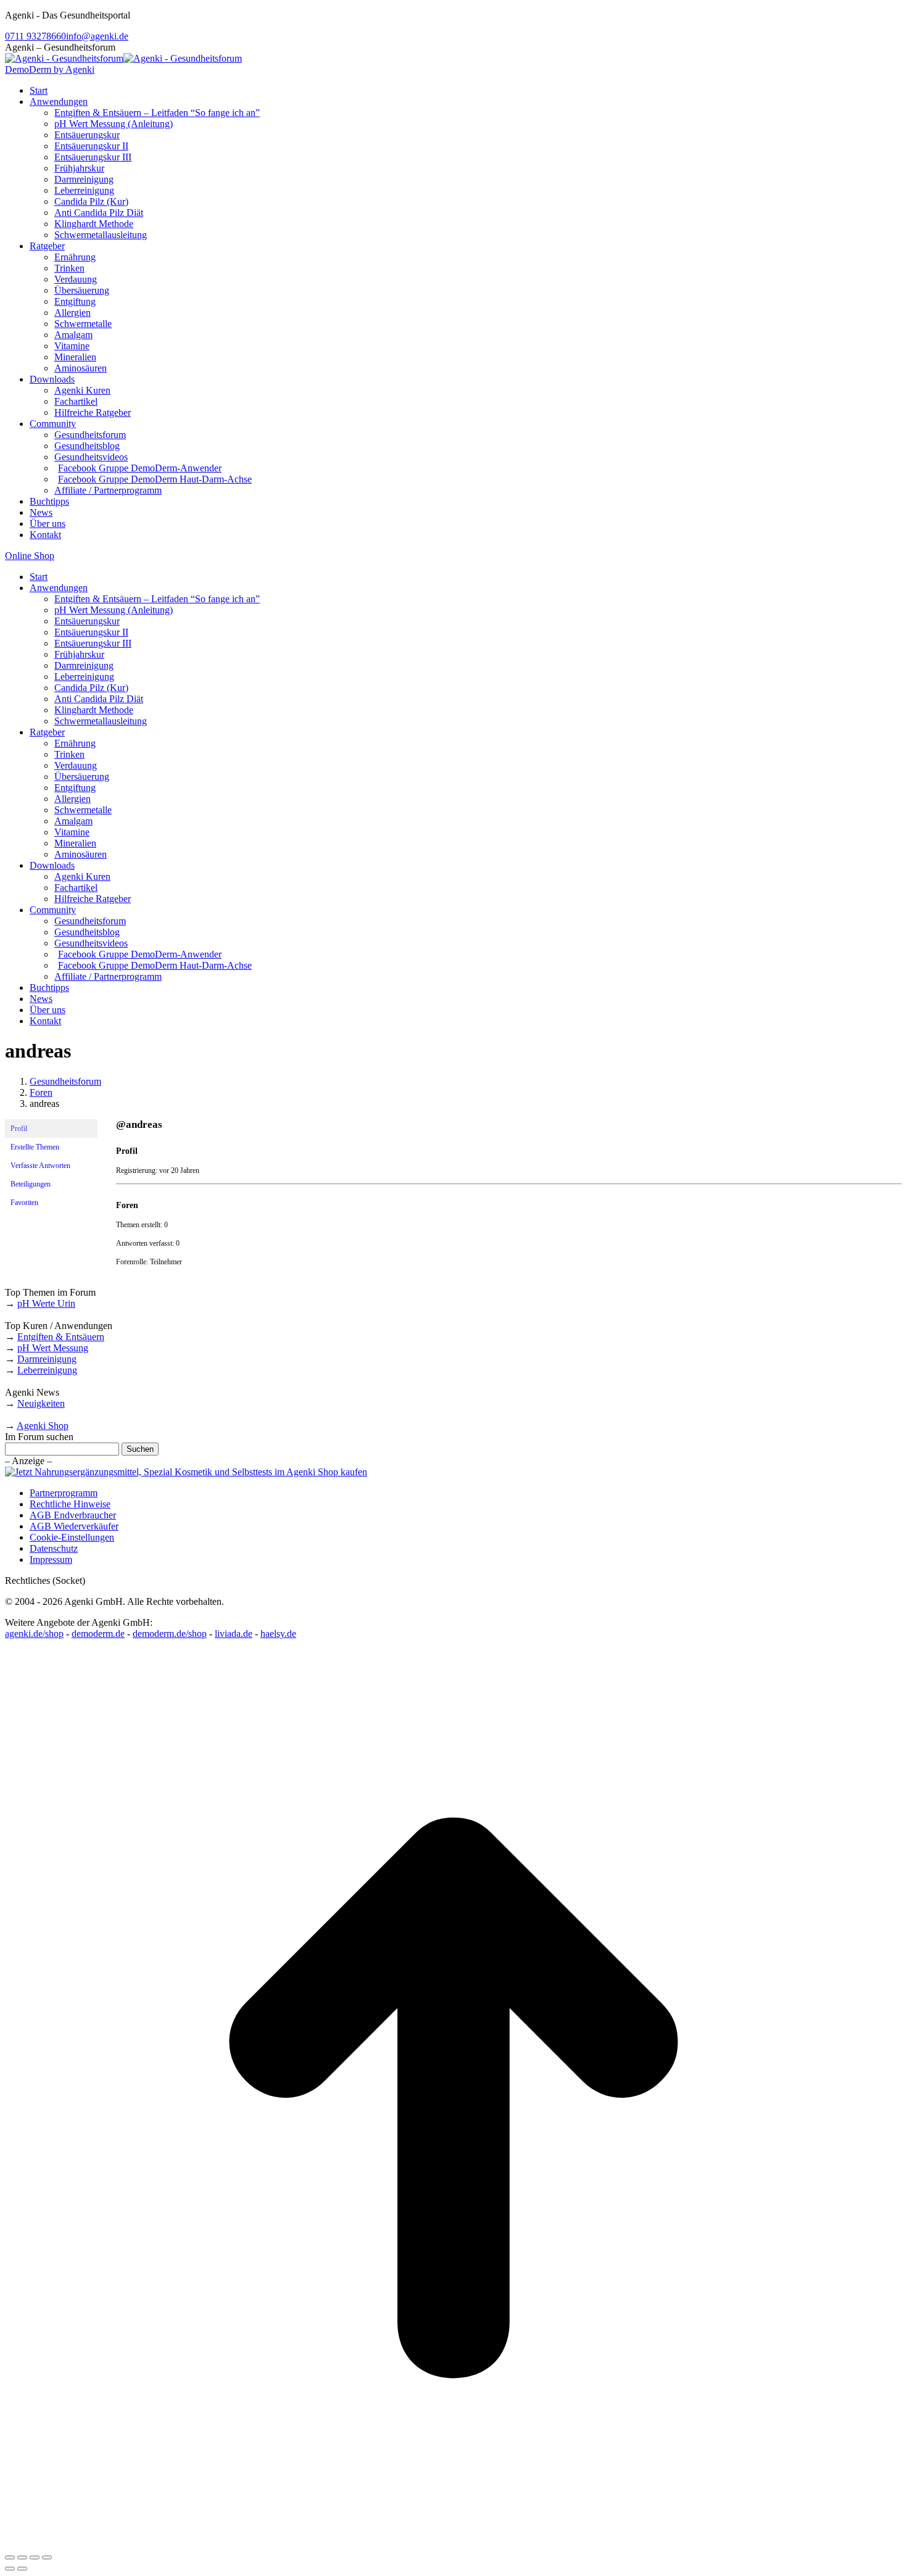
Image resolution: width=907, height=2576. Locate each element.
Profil (19, 1129)
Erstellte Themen (35, 1147)
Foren (41, 1092)
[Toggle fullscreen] (35, 2557)
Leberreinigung (47, 1370)
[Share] (22, 2557)
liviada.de (234, 1634)
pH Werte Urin (46, 1303)
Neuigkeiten (41, 1403)
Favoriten (24, 1203)
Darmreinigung (47, 1359)
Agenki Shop (43, 1426)
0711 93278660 (35, 36)
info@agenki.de (97, 36)
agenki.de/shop (34, 1634)
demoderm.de (98, 1634)
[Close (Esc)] (10, 2557)
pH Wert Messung (53, 1348)
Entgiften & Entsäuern (61, 1337)
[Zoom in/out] (47, 2557)
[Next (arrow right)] (22, 2569)
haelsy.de (278, 1634)
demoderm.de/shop (170, 1634)
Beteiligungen (31, 1184)
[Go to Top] (453, 2543)
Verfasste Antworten (40, 1166)
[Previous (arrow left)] (10, 2569)
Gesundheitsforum (65, 1081)
